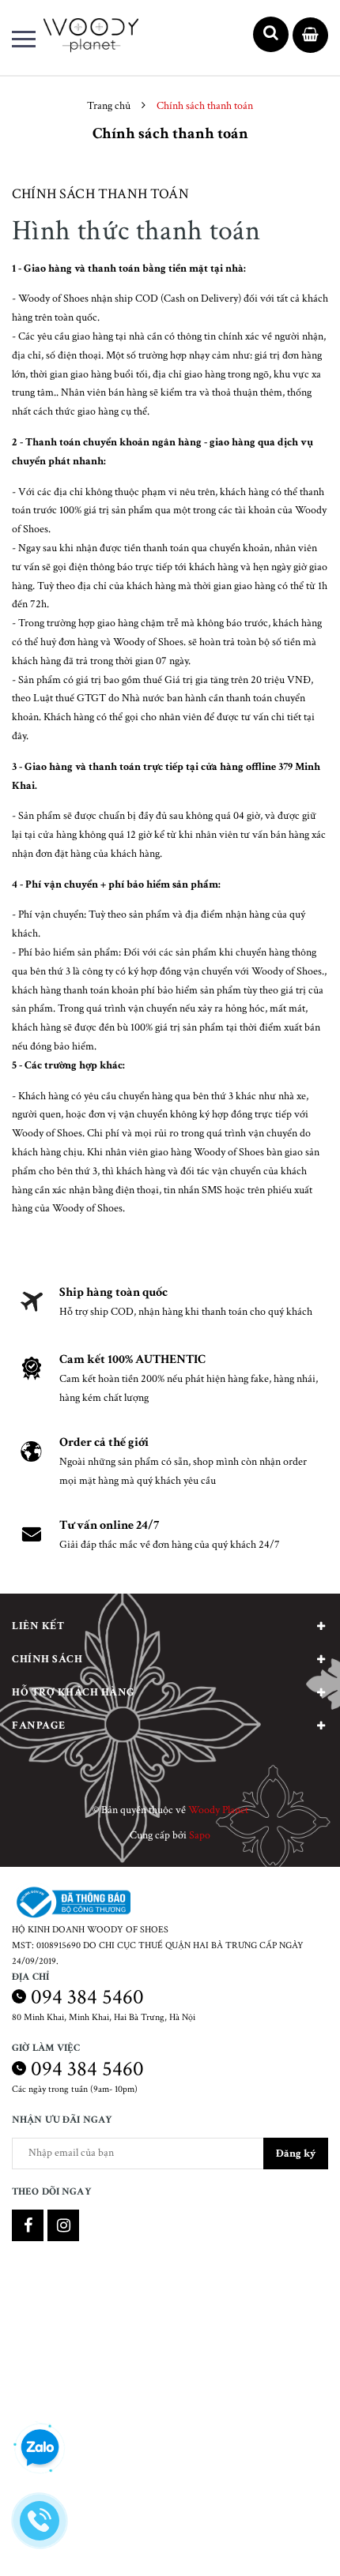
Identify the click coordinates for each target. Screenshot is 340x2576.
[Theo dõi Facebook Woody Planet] (28, 2225)
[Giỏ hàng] (310, 36)
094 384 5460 (87, 1997)
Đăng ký (296, 2154)
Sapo (200, 1835)
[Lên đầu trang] (283, 2540)
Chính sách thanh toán (100, 194)
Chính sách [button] (47, 1659)
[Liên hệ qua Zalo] (40, 2448)
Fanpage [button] (39, 1725)
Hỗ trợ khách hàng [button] (74, 1692)
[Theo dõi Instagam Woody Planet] (63, 2225)
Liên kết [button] (38, 1626)
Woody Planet (218, 1810)
